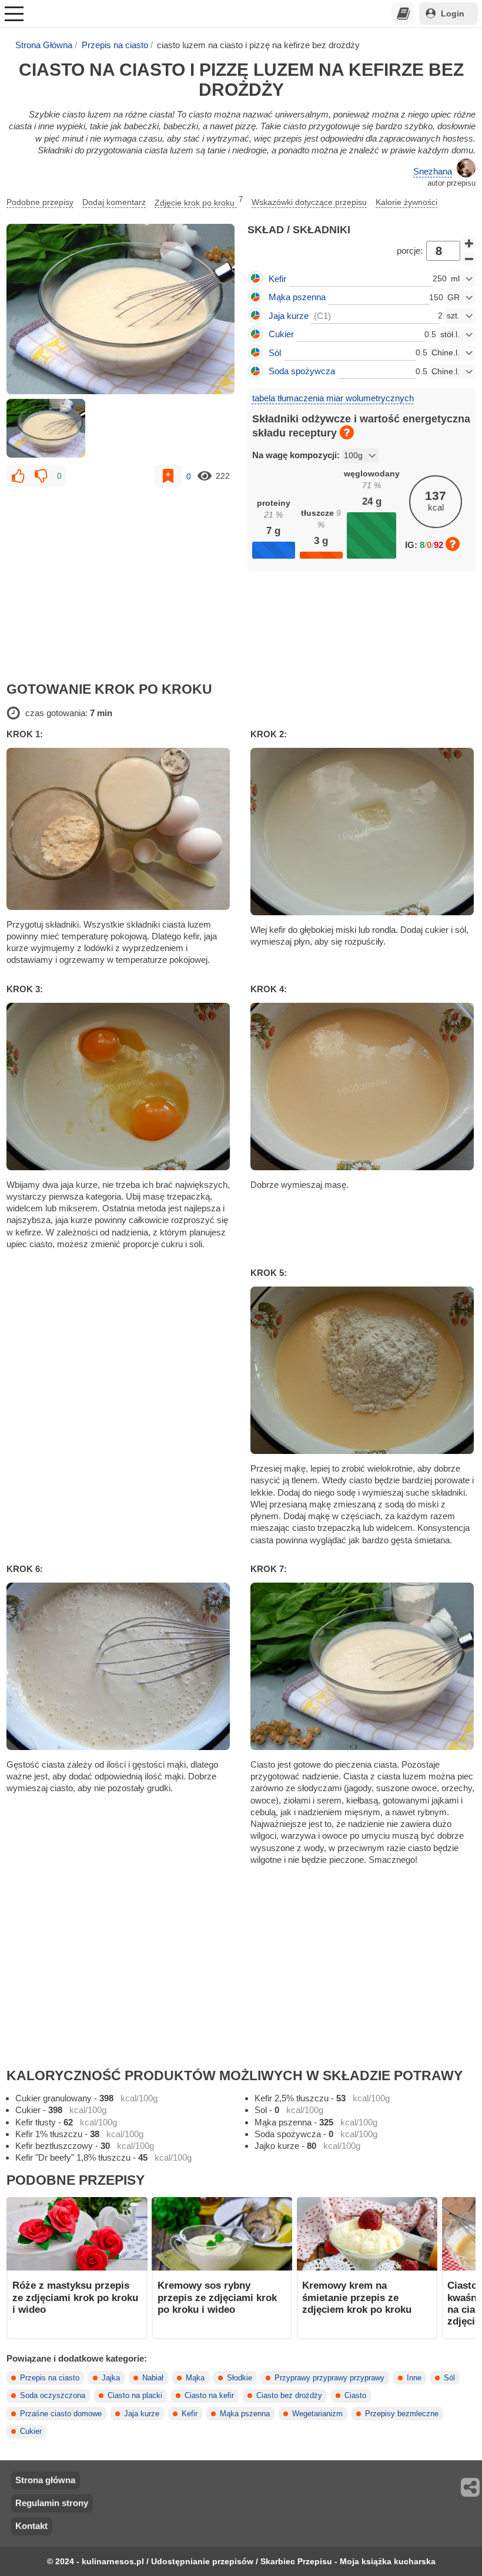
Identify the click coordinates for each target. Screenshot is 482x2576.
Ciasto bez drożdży (289, 2396)
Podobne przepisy (40, 202)
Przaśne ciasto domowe (61, 2414)
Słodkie (240, 2378)
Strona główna (45, 2480)
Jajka (111, 2378)
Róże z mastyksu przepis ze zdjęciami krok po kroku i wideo (75, 2297)
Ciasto (355, 2396)
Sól (449, 2378)
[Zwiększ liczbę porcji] (469, 243)
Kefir (190, 2414)
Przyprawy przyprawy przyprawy (329, 2378)
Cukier (31, 2431)
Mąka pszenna (245, 2414)
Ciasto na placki (135, 2396)
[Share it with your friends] (471, 2487)
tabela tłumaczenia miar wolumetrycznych (333, 398)
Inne (414, 2378)
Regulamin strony (52, 2503)
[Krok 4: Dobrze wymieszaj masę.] (363, 1087)
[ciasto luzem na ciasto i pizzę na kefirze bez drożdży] (120, 309)
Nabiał (153, 2378)
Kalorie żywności (406, 202)
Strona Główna (44, 45)
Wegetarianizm (317, 2414)
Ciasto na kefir (209, 2396)
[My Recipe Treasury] (403, 14)
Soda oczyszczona (53, 2396)
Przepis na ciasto (115, 45)
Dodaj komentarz (114, 202)
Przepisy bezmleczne (402, 2414)
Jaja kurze (142, 2414)
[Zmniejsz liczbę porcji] (469, 259)
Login (453, 14)
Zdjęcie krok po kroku (199, 201)
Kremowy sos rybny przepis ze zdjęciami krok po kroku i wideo (217, 2297)
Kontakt (31, 2526)
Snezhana (433, 171)
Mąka (195, 2378)
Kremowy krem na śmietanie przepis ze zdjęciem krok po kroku (357, 2297)
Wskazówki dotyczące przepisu (309, 202)
